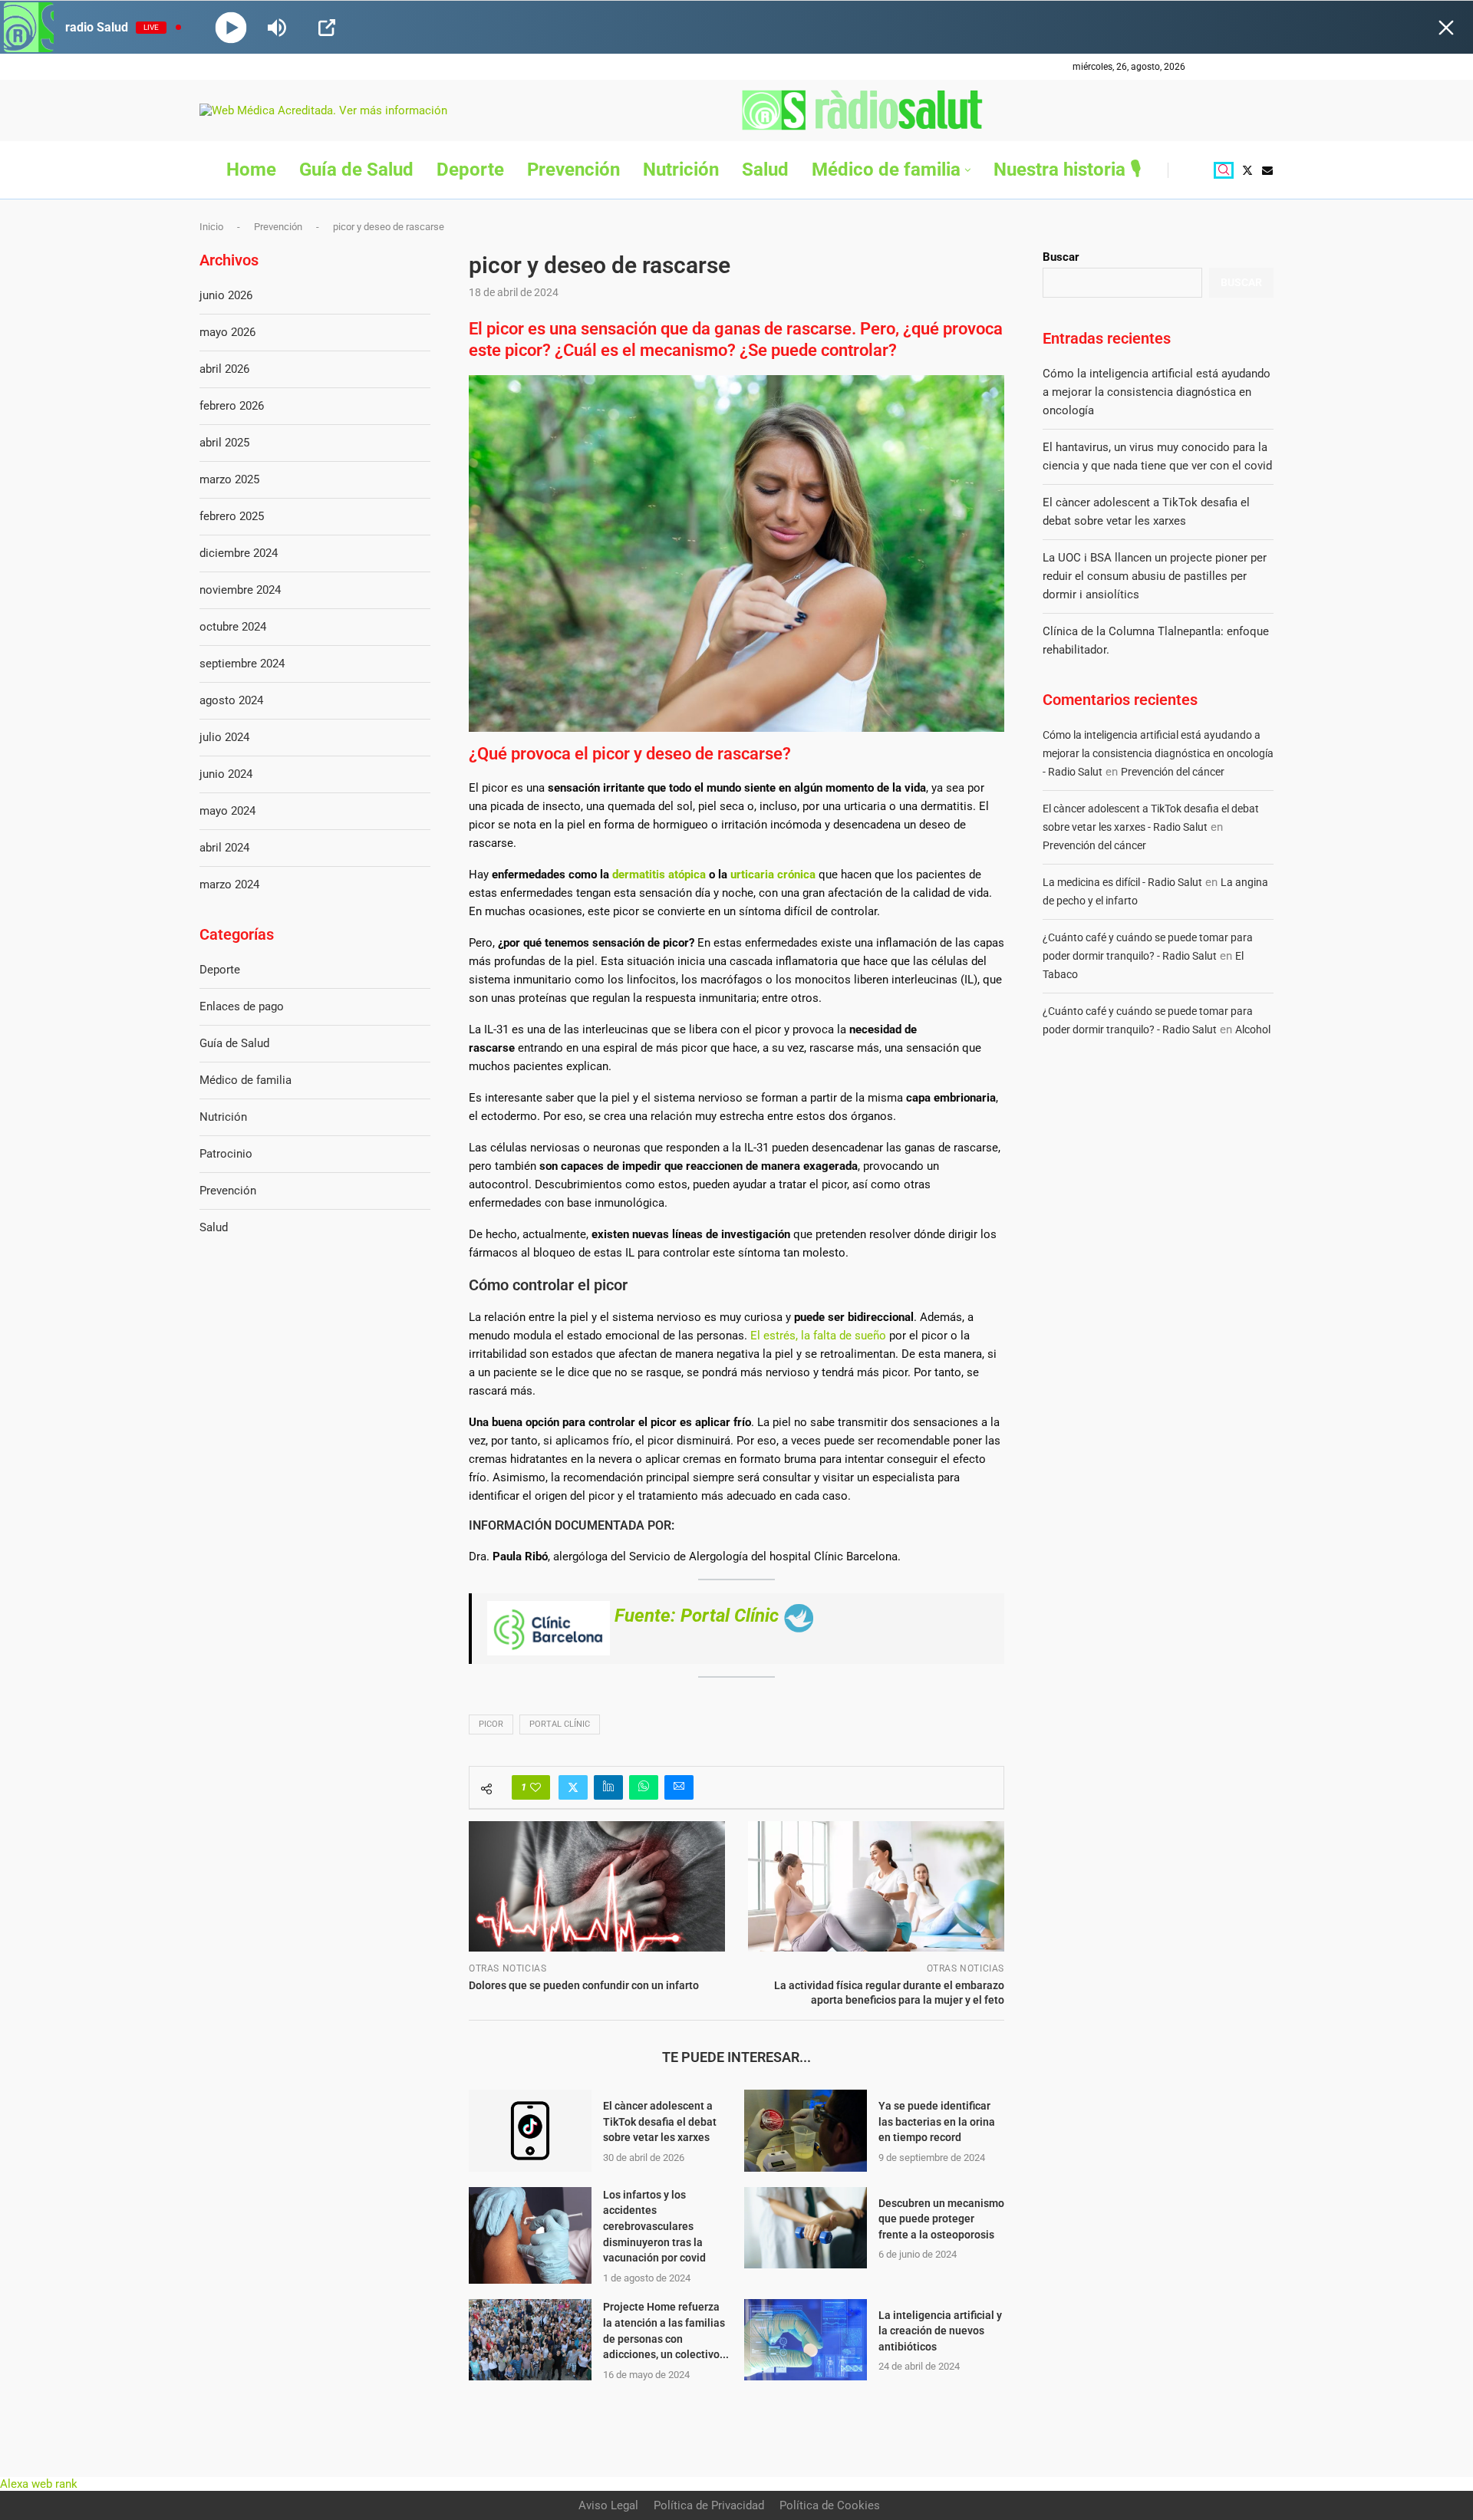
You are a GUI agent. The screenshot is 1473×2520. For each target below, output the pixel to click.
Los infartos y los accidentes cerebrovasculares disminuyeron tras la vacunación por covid (654, 2226)
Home (251, 170)
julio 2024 (224, 737)
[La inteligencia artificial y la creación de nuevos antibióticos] (806, 2340)
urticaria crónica (773, 875)
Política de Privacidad (709, 2505)
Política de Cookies (830, 2505)
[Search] (1224, 170)
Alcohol (1253, 1029)
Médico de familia (886, 170)
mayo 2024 (227, 811)
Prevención (573, 170)
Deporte (470, 170)
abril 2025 (224, 443)
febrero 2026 (232, 406)
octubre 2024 (233, 627)
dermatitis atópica (659, 875)
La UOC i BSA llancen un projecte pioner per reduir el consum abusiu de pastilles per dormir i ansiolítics (1155, 576)
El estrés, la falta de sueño (818, 1336)
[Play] (231, 27)
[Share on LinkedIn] (608, 1787)
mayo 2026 (227, 332)
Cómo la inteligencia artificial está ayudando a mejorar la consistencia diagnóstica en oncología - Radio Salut (1158, 753)
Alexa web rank (39, 2484)
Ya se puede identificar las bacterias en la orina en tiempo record (937, 2121)
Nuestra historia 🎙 (1067, 170)
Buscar (1061, 257)
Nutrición (681, 170)
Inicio (211, 227)
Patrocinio (226, 1154)
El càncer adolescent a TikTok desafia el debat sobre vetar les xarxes (660, 2121)
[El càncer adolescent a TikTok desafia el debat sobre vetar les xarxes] (530, 2131)
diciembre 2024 (239, 553)
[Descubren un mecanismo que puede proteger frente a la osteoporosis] (806, 2228)
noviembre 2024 (240, 590)
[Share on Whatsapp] (644, 1787)
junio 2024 (226, 774)
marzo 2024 (229, 884)
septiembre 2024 (242, 664)
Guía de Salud (356, 170)
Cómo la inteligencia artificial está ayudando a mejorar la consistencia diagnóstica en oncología (1157, 392)
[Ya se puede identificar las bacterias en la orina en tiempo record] (806, 2131)
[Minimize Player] (1446, 28)
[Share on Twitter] (573, 1787)
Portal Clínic (560, 1724)
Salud (765, 170)
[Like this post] (535, 1787)
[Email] (1267, 170)
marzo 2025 (229, 479)
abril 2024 (224, 848)
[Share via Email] (679, 1787)
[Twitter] (1247, 170)
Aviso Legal (608, 2505)
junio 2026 (226, 295)
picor (491, 1724)
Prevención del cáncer (1173, 772)
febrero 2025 (232, 516)
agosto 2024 (231, 700)
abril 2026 (224, 369)
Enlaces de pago (242, 1006)
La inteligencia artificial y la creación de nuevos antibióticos (940, 2331)
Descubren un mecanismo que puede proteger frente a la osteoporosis (941, 2219)
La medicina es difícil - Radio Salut (1122, 882)
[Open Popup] (327, 28)
